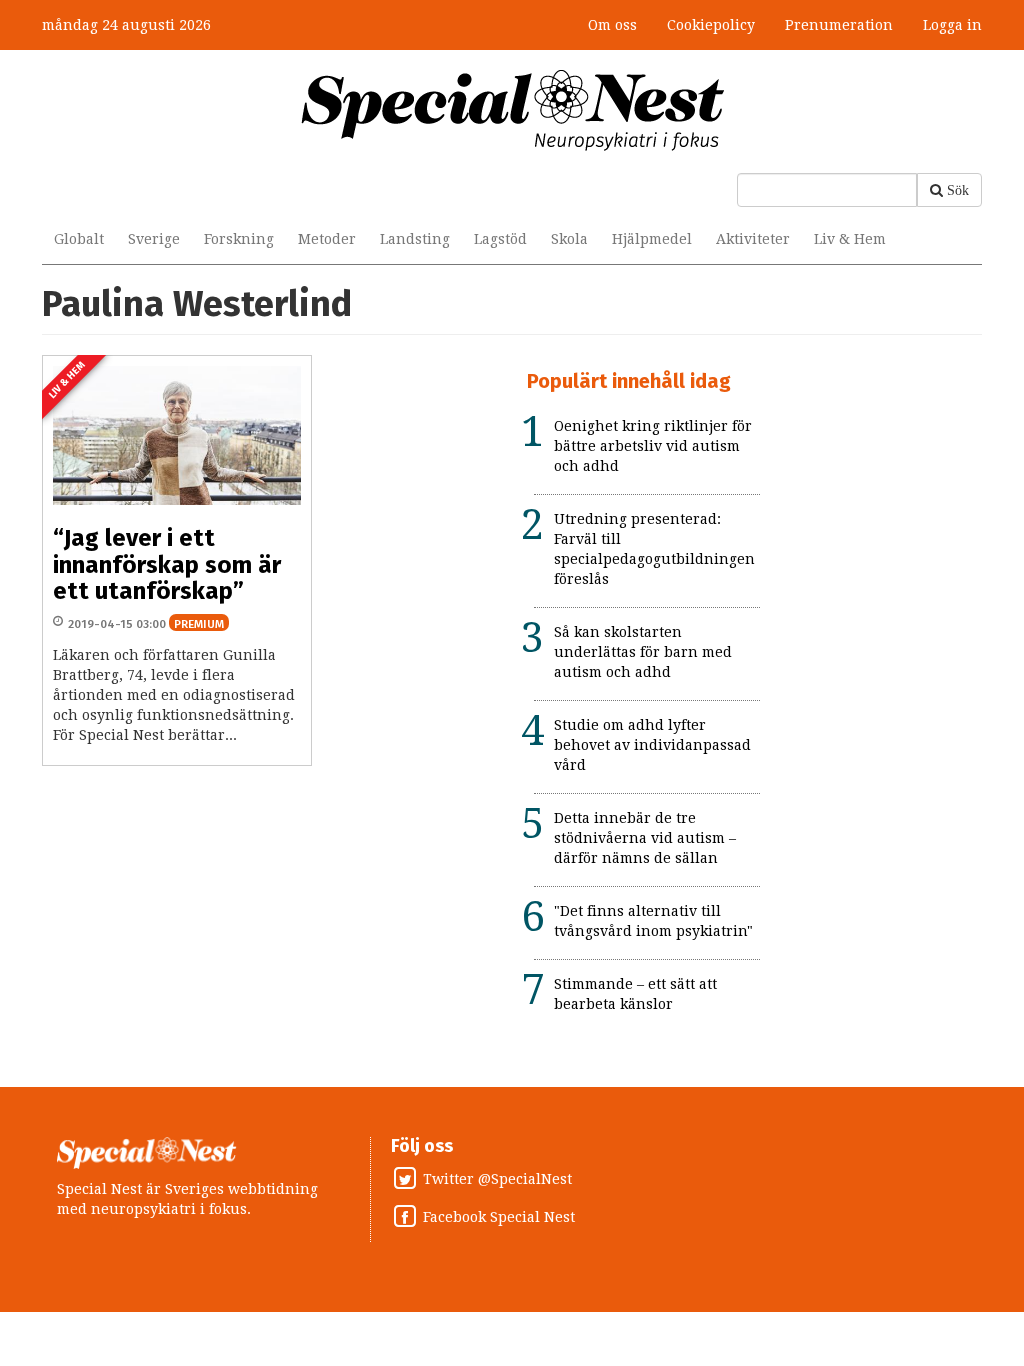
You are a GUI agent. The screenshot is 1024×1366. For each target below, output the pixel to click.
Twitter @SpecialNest (497, 1180)
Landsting (415, 239)
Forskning (239, 239)
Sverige (154, 239)
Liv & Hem (850, 239)
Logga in (952, 25)
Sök (958, 190)
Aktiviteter (753, 239)
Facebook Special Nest (499, 1218)
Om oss (612, 25)
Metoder (327, 239)
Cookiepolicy (711, 25)
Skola (569, 239)
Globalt (79, 239)
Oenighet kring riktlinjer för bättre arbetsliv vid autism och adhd (653, 446)
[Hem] (512, 109)
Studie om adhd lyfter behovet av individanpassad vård (652, 745)
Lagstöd (500, 239)
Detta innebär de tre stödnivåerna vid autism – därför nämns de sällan (645, 838)
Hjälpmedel (652, 239)
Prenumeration (839, 25)
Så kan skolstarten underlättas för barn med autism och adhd (643, 652)
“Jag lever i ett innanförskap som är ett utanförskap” (167, 564)
